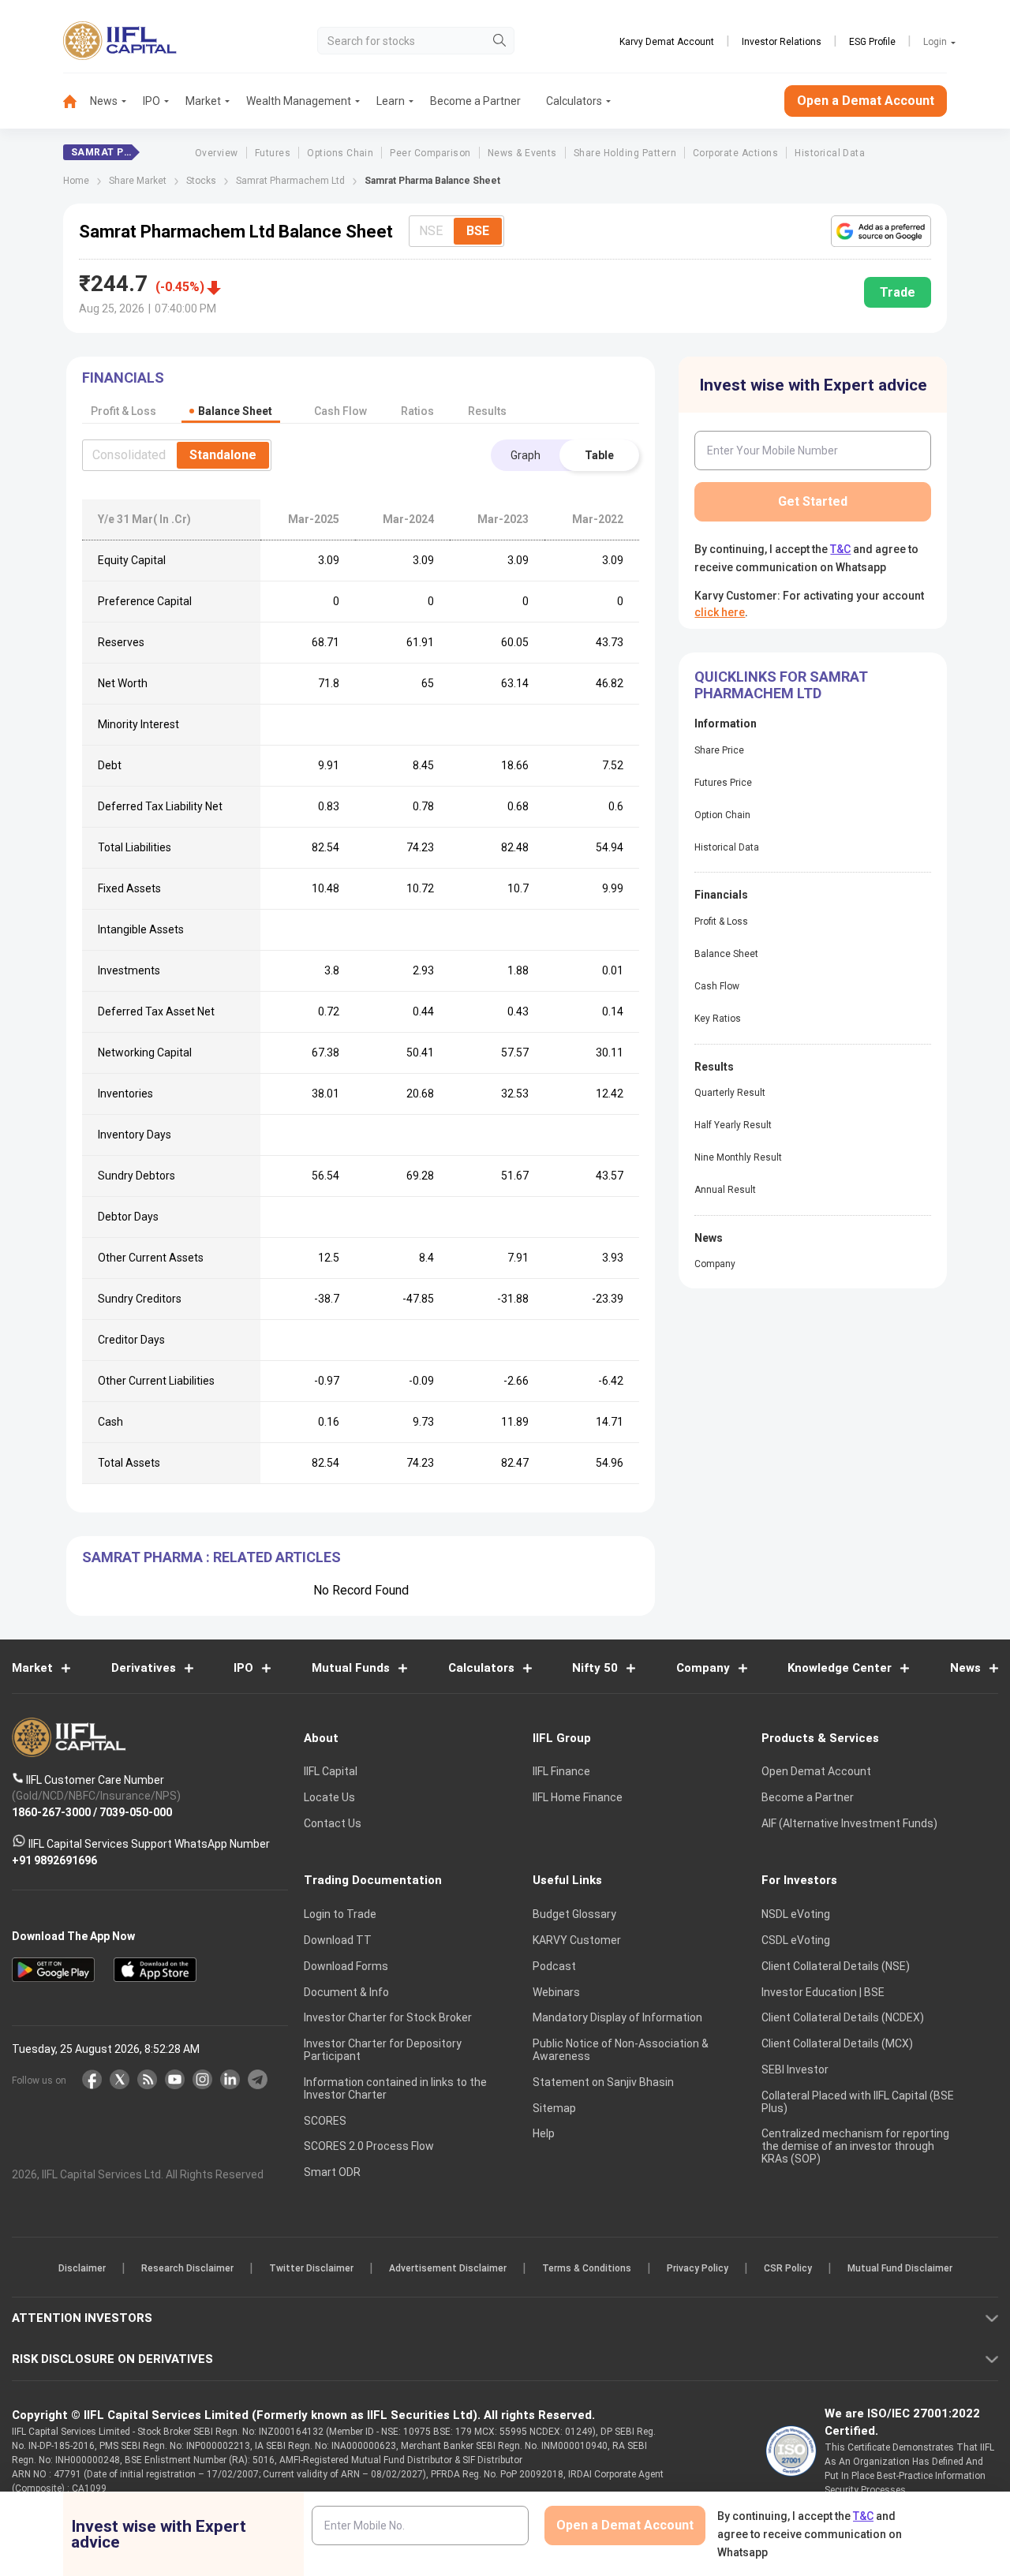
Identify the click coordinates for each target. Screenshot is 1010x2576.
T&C (421, 1390)
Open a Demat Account (394, 1342)
